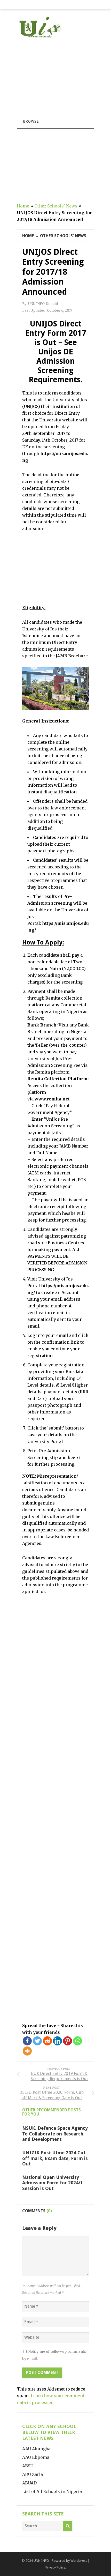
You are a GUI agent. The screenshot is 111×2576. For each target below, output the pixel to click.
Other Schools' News (56, 206)
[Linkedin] (57, 2041)
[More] (27, 2051)
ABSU (28, 2466)
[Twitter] (37, 2041)
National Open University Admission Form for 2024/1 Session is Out (53, 2183)
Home (23, 206)
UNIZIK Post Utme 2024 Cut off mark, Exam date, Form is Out (55, 2158)
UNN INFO (41, 2561)
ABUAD (29, 2483)
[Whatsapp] (78, 2041)
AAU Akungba (36, 2449)
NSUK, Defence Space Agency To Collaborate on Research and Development (55, 2134)
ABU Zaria (33, 2474)
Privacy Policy (55, 2567)
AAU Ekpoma (36, 2457)
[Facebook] (27, 2041)
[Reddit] (47, 2041)
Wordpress (79, 2561)
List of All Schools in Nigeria (52, 2491)
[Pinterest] (68, 2041)
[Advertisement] (55, 77)
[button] (31, 121)
